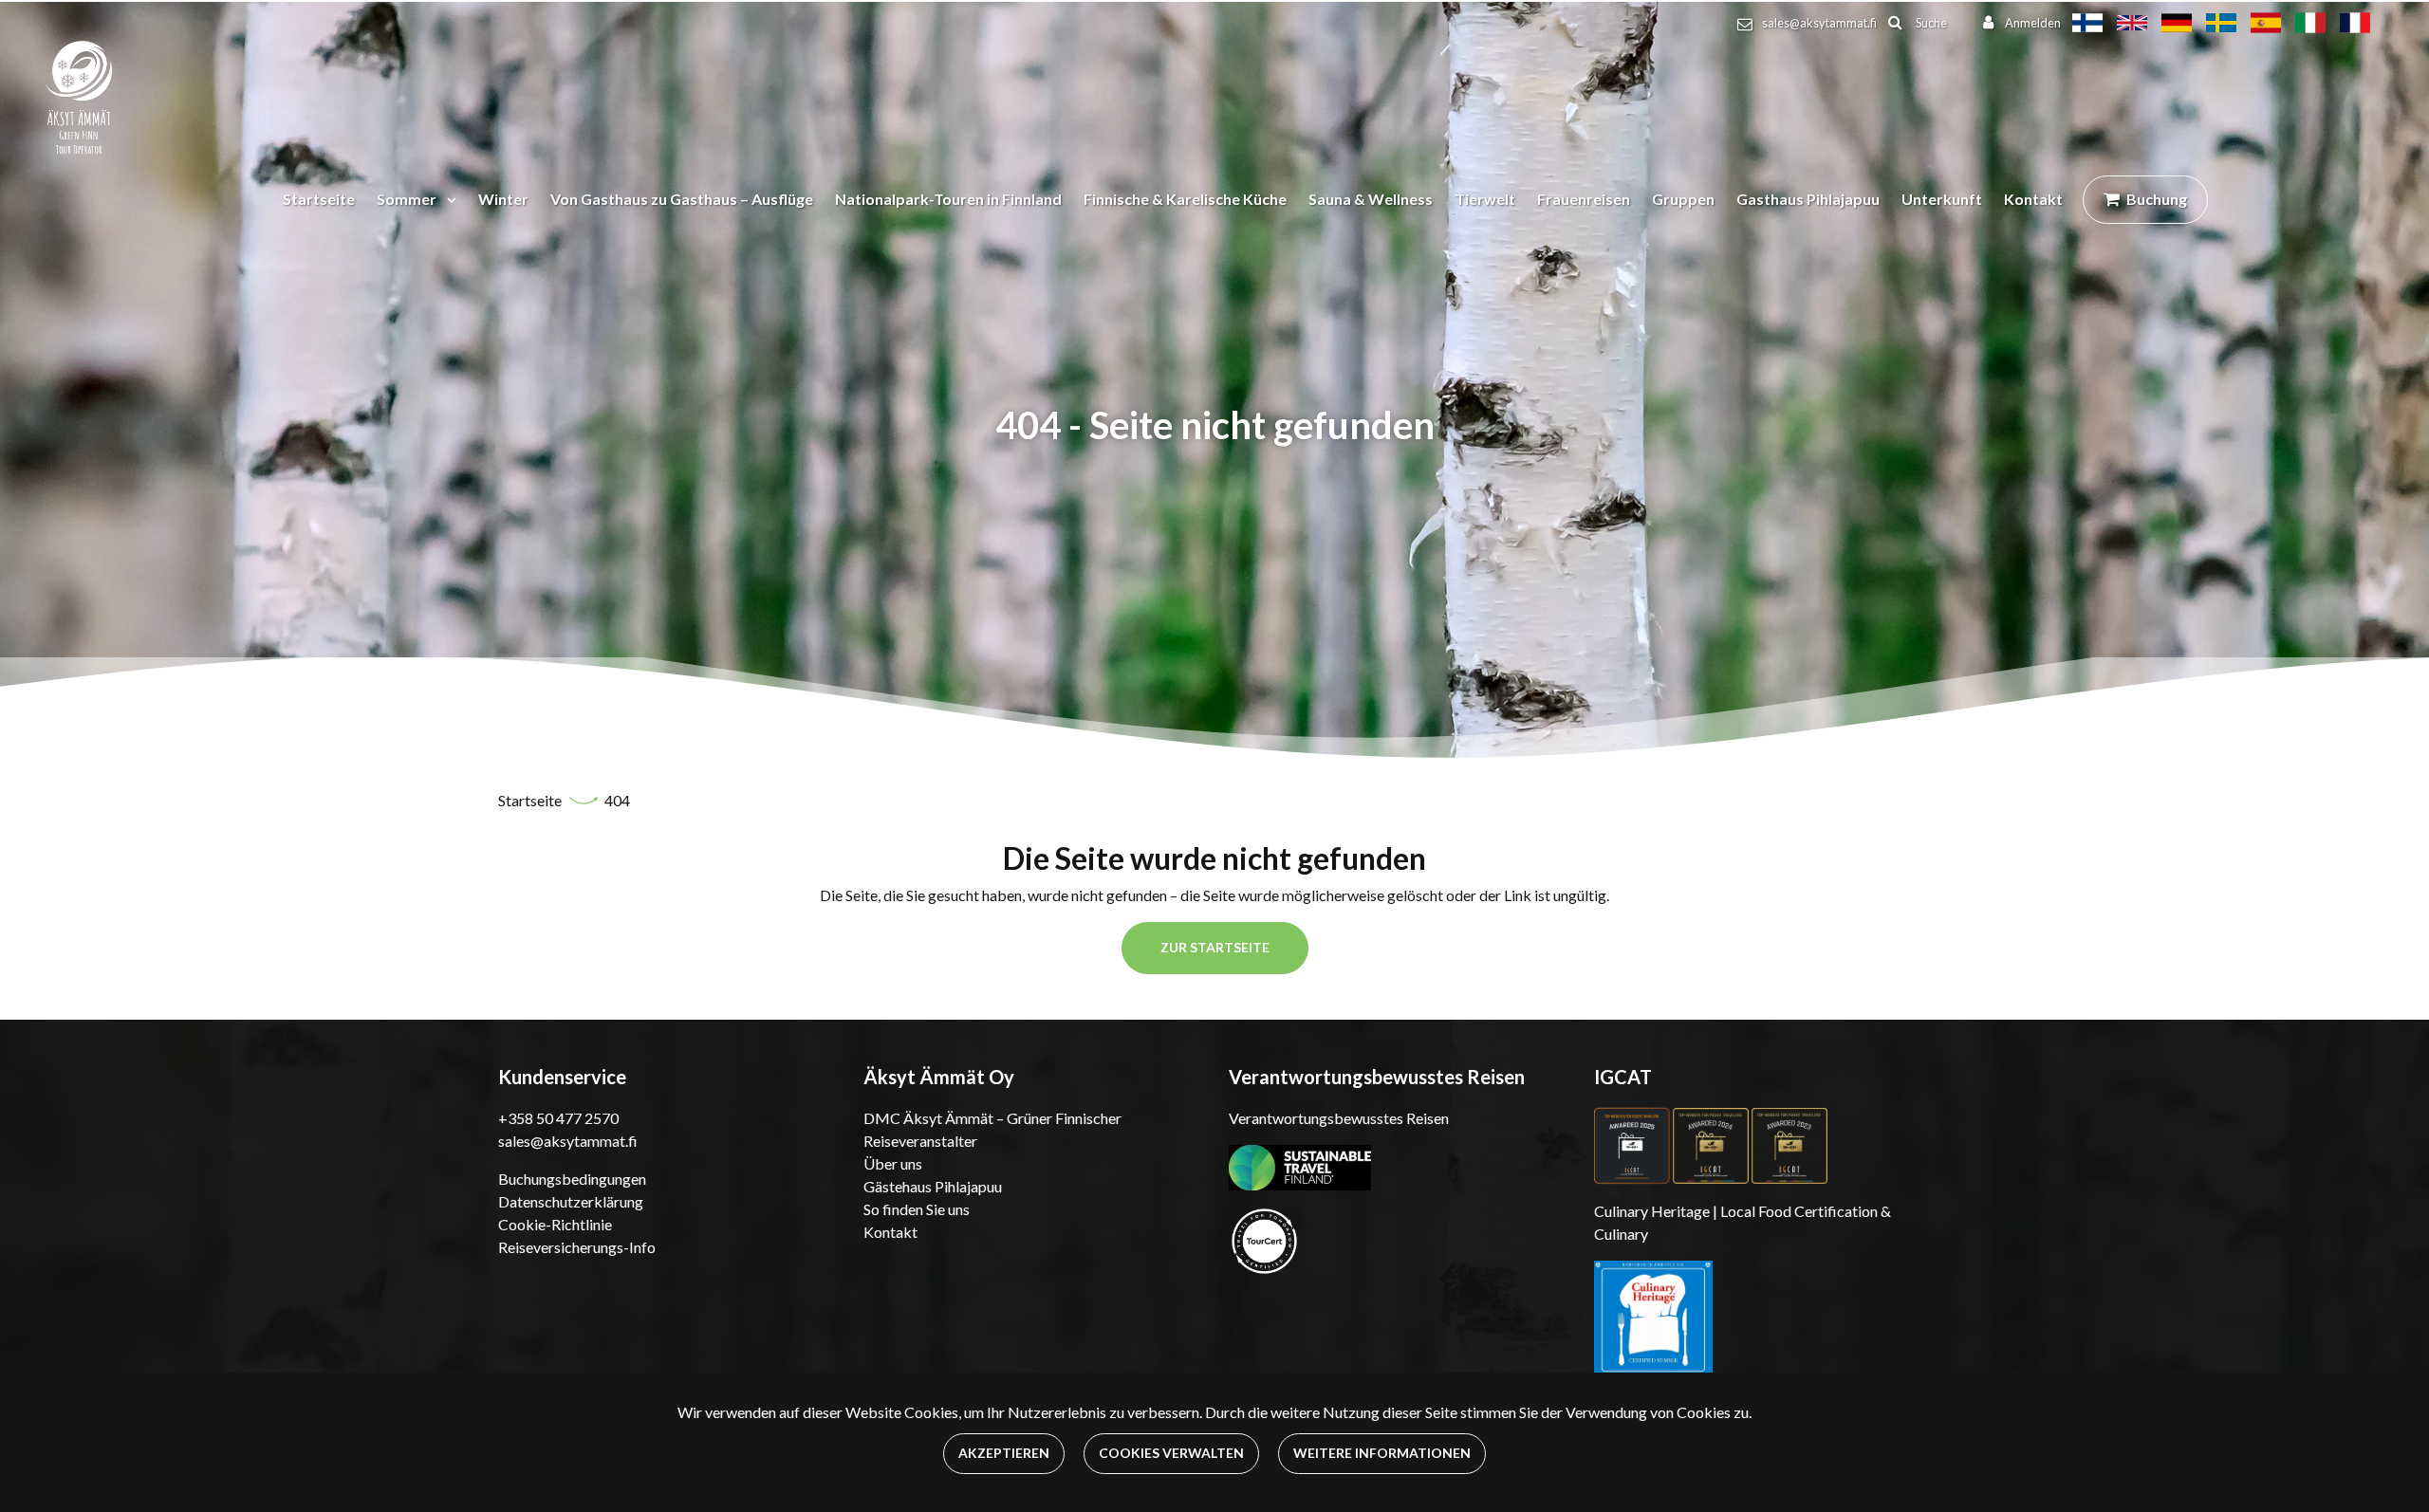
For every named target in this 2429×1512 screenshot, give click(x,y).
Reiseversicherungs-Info (577, 1247)
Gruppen (1683, 199)
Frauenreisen (1584, 199)
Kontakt (2033, 199)
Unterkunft (1942, 199)
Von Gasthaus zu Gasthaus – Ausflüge (682, 199)
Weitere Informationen (1382, 1453)
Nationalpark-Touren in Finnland (948, 199)
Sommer (408, 199)
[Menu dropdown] (448, 199)
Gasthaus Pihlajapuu (1808, 199)
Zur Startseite (1215, 947)
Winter (503, 199)
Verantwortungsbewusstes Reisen (1339, 1118)
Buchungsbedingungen (572, 1179)
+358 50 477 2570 (558, 1118)
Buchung (2157, 199)
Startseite (319, 199)
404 (617, 800)
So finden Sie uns (917, 1209)
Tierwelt (1485, 199)
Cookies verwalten (1171, 1453)
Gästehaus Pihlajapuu (933, 1186)
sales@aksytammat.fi (1819, 23)
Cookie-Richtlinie (555, 1224)
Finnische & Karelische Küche (1185, 199)
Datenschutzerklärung (571, 1201)
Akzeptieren (1004, 1453)
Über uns (893, 1163)
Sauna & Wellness (1371, 199)
